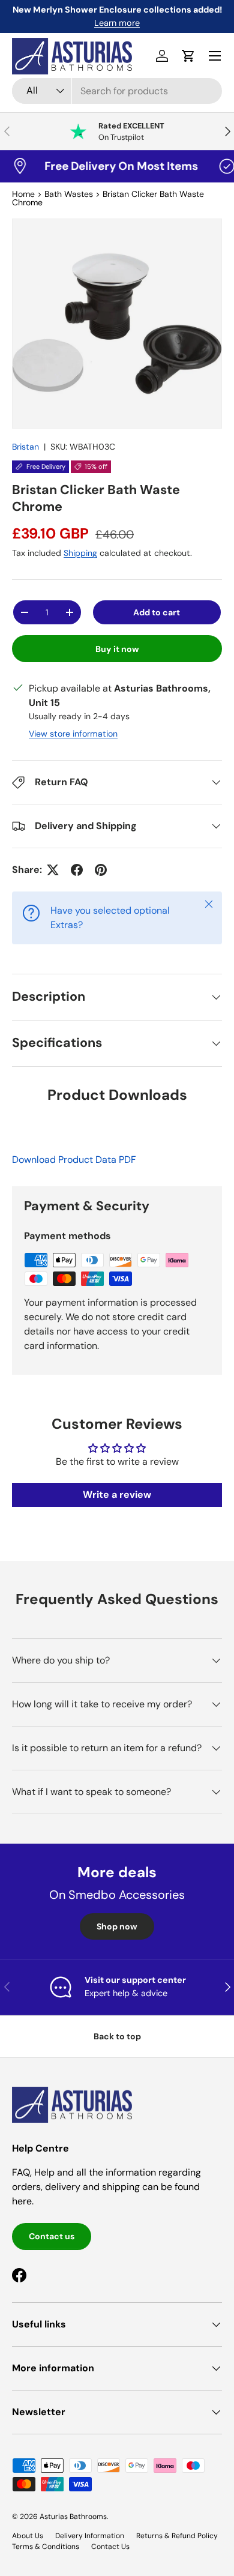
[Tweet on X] (53, 870)
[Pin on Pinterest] (101, 870)
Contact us (52, 2236)
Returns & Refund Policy (177, 2536)
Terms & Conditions (46, 2547)
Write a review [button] (117, 1495)
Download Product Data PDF (74, 1160)
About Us (28, 2536)
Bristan (25, 447)
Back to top (117, 2036)
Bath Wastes (69, 194)
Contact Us (110, 2547)
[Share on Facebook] (77, 870)
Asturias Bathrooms (73, 2517)
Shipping (80, 553)
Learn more (117, 23)
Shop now (117, 1926)
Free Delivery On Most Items (109, 166)
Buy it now (117, 649)
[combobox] (117, 91)
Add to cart (157, 612)
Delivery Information (90, 2536)
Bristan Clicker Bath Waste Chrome (108, 198)
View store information (73, 734)
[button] (188, 56)
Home (23, 194)
